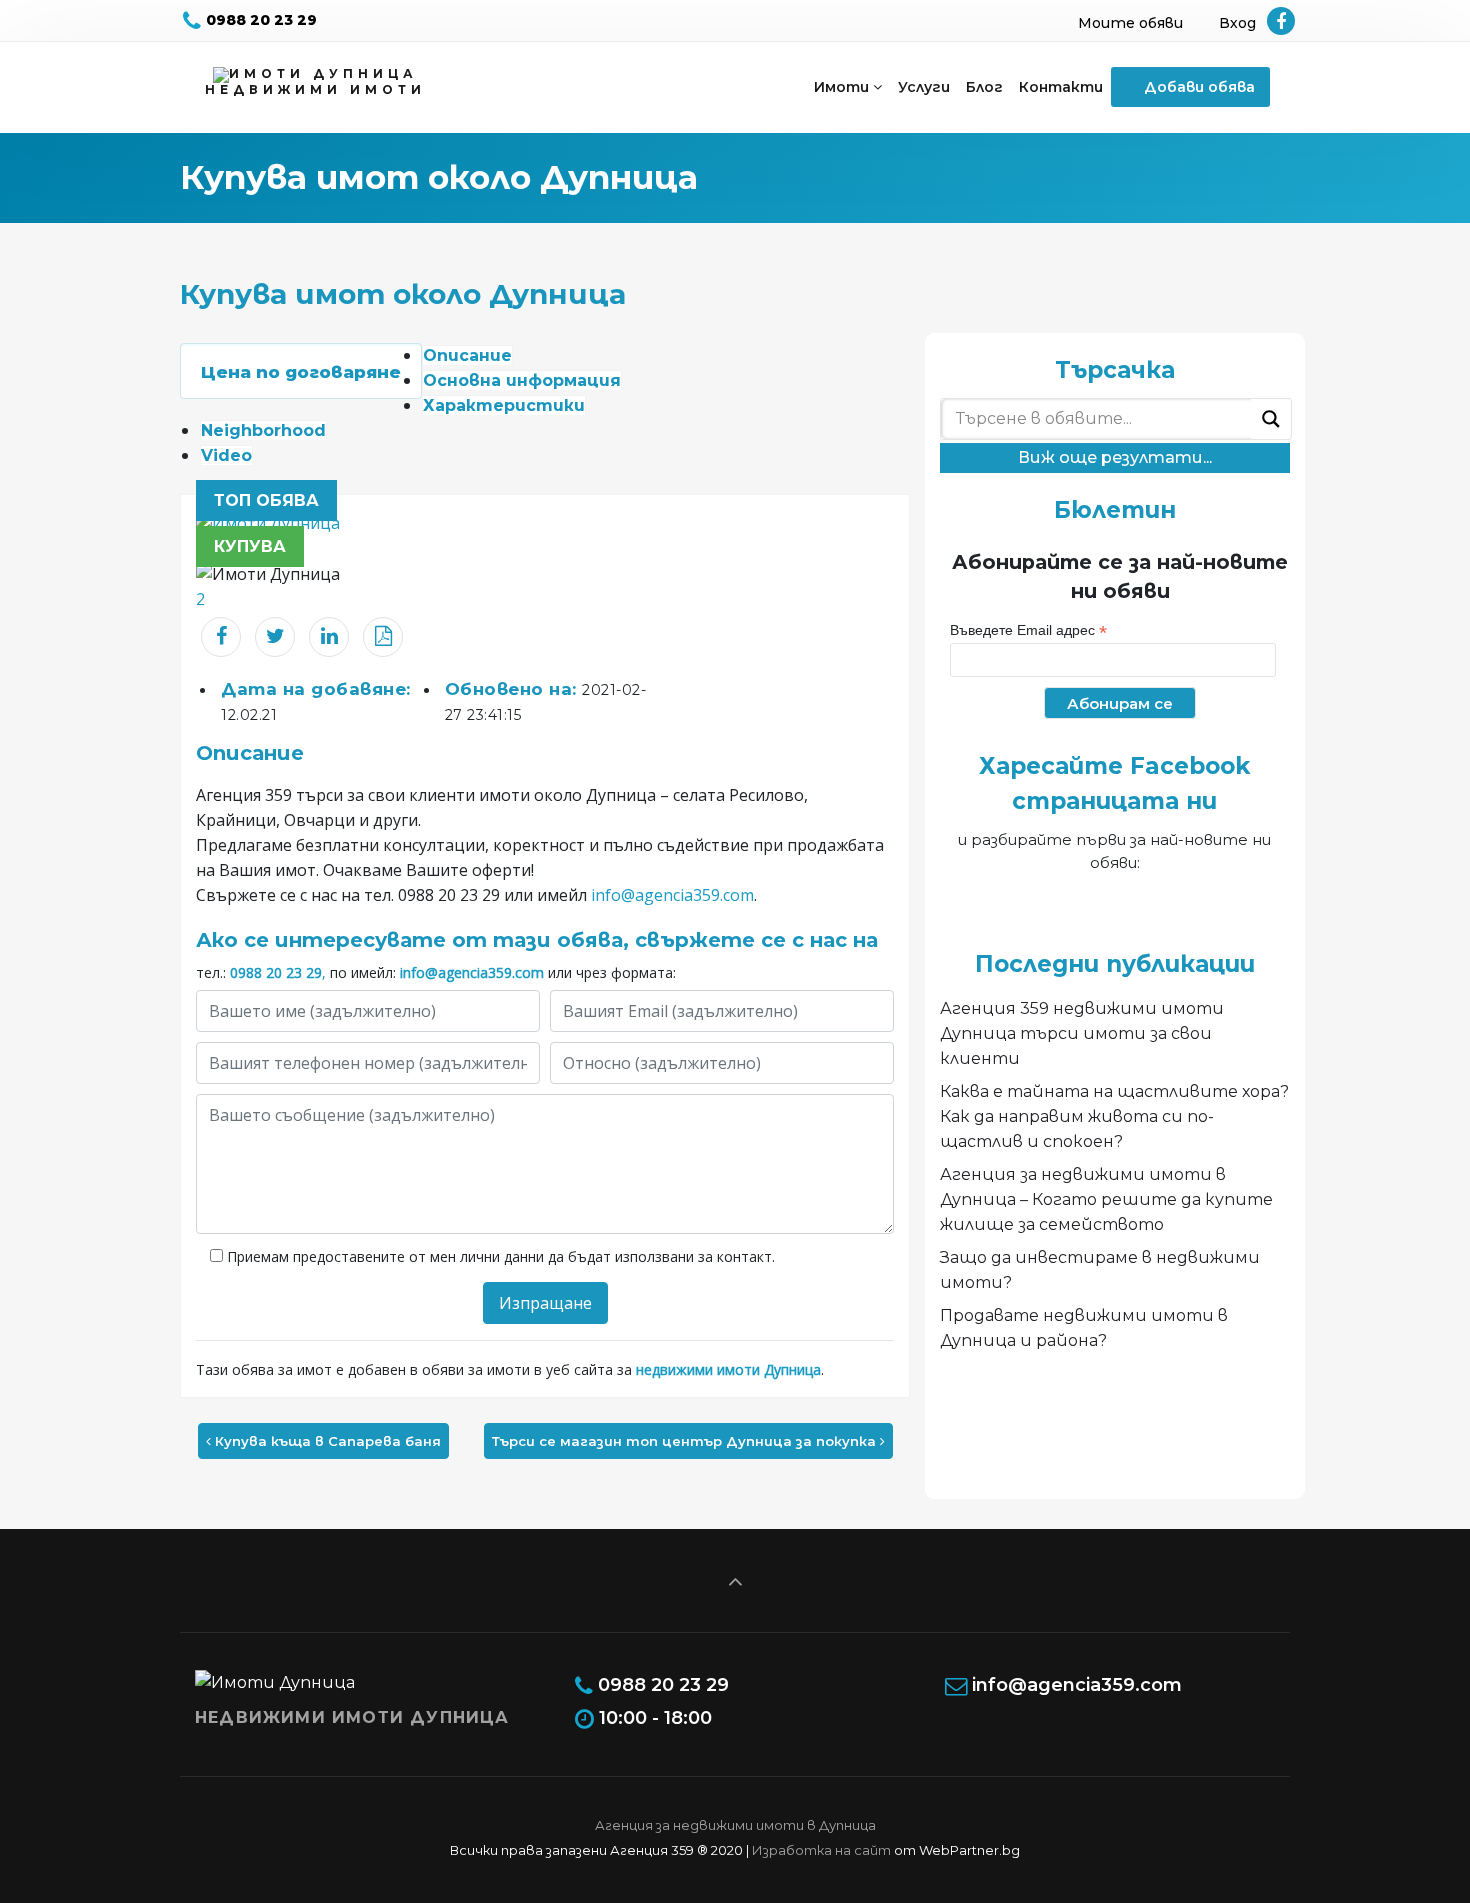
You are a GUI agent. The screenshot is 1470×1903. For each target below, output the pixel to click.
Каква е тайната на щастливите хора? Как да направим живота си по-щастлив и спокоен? (1114, 1116)
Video (226, 455)
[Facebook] (1281, 22)
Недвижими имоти (315, 89)
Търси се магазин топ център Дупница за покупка (686, 1441)
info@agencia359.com (672, 895)
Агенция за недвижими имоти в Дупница (735, 1825)
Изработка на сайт (821, 1850)
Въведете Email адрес (1028, 630)
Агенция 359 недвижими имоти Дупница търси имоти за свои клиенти (1082, 1033)
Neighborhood (263, 430)
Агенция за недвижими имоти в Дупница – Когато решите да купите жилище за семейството (1106, 1199)
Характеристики (504, 405)
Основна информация (522, 380)
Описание (467, 355)
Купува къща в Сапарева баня (326, 1441)
